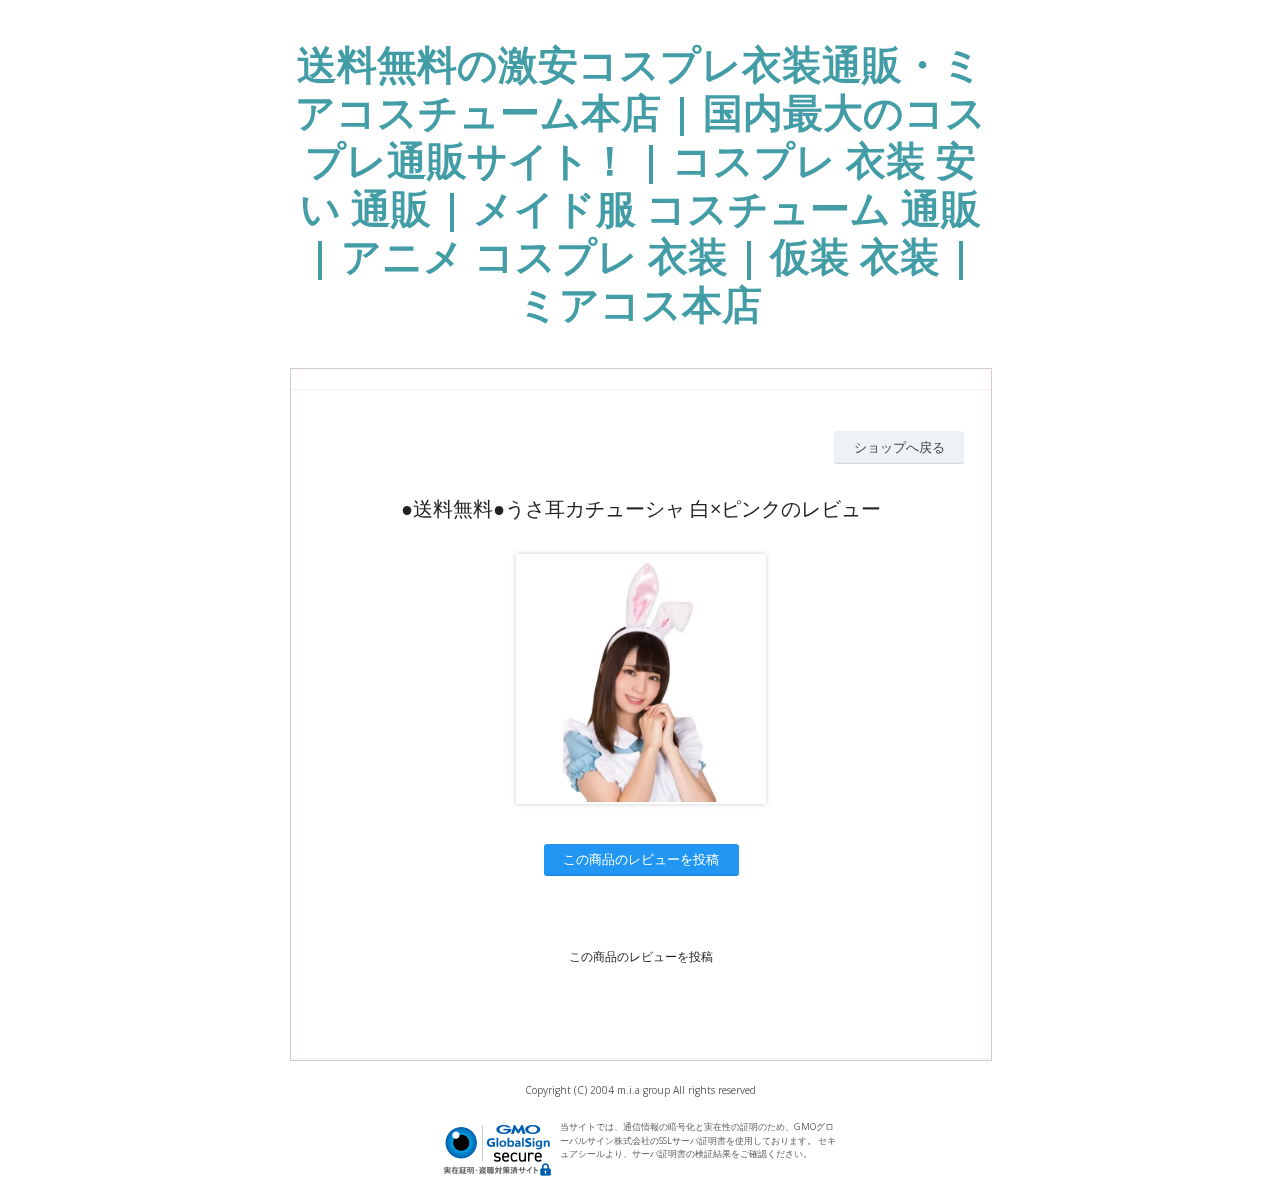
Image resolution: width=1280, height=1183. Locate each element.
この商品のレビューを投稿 (641, 859)
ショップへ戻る (899, 447)
